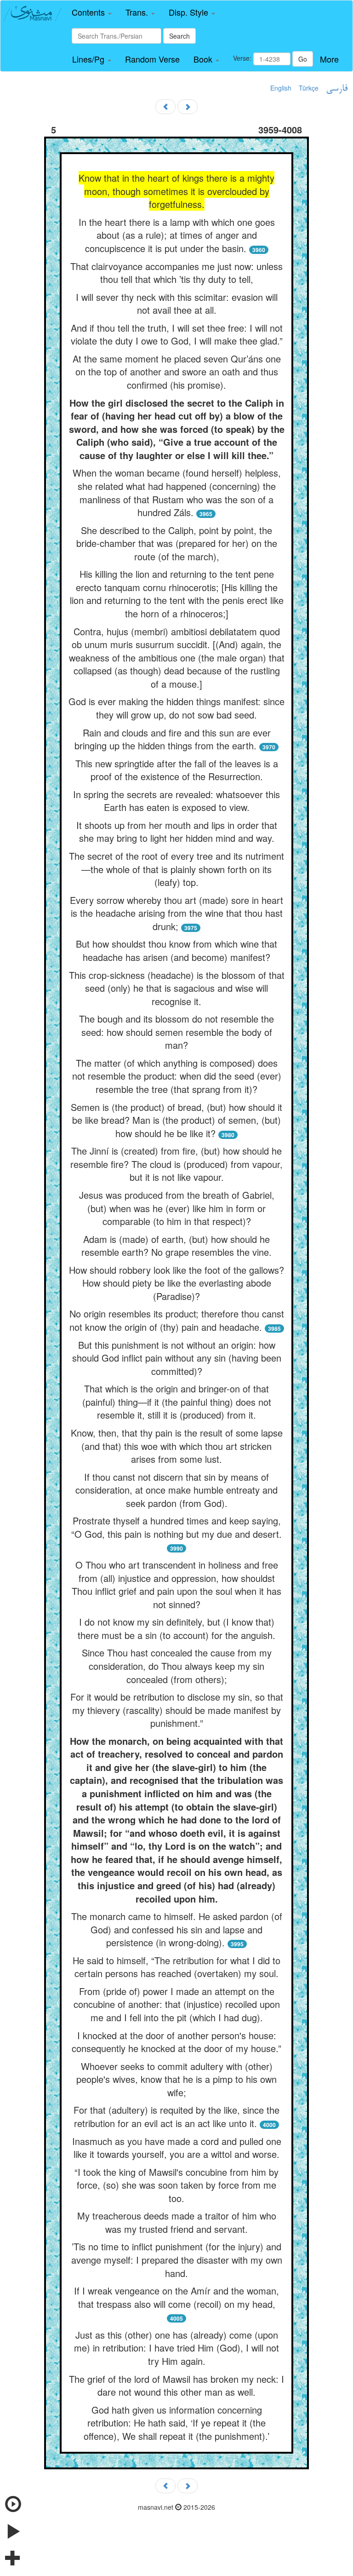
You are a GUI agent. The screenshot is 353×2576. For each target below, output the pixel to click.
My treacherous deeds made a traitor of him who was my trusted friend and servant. (177, 2222)
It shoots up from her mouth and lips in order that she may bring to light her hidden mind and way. (177, 832)
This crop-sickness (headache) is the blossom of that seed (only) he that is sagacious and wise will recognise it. (177, 988)
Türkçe (309, 88)
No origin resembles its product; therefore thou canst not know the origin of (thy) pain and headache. (177, 1320)
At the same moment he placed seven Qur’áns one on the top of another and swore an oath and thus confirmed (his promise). (177, 372)
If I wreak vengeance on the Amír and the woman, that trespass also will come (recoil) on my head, (176, 2297)
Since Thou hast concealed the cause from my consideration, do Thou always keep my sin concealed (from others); (177, 1666)
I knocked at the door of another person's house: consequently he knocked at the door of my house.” (176, 2042)
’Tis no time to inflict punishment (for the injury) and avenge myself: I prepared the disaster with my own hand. (177, 2260)
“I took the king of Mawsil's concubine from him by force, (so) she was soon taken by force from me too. (176, 2185)
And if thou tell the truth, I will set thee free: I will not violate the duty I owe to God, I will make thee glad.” (177, 334)
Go (303, 59)
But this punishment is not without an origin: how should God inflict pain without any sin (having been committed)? (177, 1358)
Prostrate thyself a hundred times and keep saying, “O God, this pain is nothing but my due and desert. (176, 1527)
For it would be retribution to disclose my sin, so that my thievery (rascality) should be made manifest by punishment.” (177, 1710)
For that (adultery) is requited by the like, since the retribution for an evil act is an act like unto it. (176, 2116)
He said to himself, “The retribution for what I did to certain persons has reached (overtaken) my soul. (176, 1967)
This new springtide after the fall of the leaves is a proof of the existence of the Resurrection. (177, 770)
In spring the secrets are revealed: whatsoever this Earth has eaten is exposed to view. (176, 801)
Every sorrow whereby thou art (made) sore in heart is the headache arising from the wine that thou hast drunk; (176, 913)
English (281, 88)
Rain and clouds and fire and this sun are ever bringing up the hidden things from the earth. (173, 739)
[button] (92, 12)
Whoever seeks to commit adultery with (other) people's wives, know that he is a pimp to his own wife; (176, 2079)
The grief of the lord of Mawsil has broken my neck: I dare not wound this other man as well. (176, 2386)
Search (179, 36)
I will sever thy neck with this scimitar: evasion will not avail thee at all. (177, 304)
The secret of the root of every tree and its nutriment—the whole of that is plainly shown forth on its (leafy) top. (176, 869)
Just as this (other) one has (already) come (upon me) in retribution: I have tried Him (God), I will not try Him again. (176, 2348)
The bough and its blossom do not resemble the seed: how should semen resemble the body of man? (176, 1032)
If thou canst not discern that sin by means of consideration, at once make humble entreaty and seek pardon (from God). (176, 1490)
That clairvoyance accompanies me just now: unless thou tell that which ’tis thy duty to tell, (176, 273)
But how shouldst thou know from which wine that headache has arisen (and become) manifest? (176, 950)
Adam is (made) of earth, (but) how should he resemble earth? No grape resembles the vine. (176, 1246)
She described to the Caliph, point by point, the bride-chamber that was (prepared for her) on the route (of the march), (177, 543)
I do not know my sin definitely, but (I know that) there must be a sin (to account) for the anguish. (176, 1628)
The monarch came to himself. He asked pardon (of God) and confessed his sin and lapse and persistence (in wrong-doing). (177, 1929)
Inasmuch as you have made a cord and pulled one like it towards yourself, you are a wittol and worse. (177, 2148)
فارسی (337, 89)
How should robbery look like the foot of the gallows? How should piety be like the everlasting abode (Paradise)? (176, 1283)
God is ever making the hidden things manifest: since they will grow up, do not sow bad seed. (176, 708)
